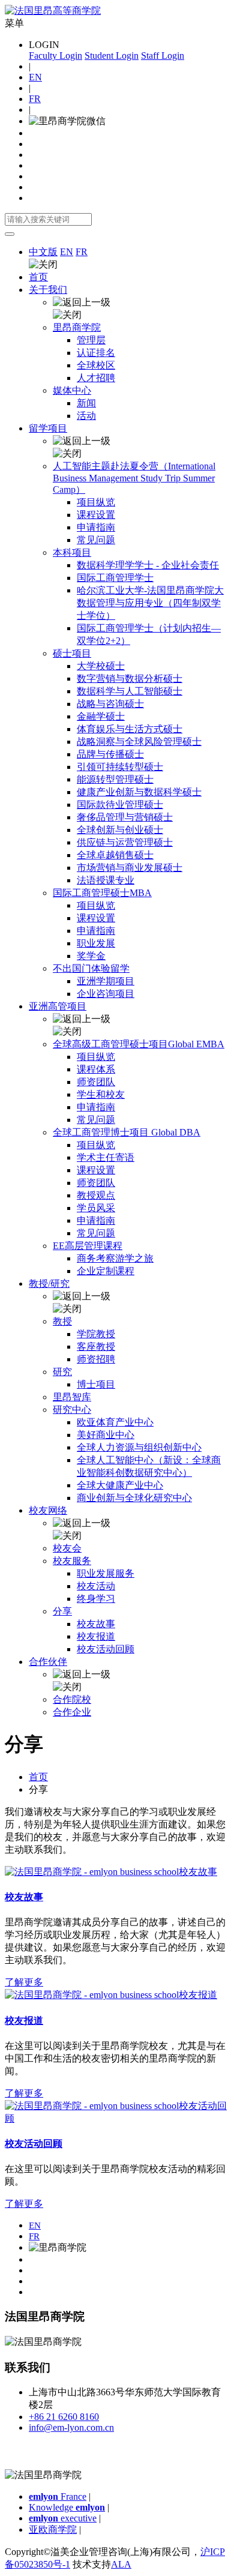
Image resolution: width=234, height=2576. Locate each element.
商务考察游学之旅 (115, 1258)
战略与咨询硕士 (110, 704)
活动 (86, 416)
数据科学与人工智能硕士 (130, 691)
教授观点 (96, 1195)
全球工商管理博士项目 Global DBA (127, 1132)
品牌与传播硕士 (110, 754)
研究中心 (72, 1410)
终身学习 (96, 1599)
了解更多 (24, 1982)
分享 (62, 1611)
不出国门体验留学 (91, 968)
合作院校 (72, 1699)
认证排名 (96, 353)
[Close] (10, 234)
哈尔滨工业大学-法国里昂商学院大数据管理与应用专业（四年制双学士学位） (150, 603)
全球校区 (96, 365)
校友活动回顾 (106, 1649)
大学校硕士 (101, 666)
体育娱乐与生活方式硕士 (130, 729)
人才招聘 (96, 378)
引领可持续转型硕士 (120, 767)
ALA (121, 2564)
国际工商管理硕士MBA (102, 893)
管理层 (91, 340)
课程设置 (96, 515)
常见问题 (96, 540)
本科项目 (72, 552)
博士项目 (96, 1384)
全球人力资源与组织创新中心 (139, 1447)
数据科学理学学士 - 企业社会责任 (148, 565)
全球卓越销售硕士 (115, 855)
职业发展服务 (106, 1573)
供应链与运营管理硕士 (125, 842)
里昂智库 (72, 1397)
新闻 (86, 403)
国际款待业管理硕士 (120, 805)
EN (35, 77)
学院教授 (96, 1334)
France (58, 2496)
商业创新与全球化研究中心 (134, 1498)
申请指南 (96, 527)
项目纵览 (96, 502)
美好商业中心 (106, 1435)
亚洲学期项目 (106, 981)
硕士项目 (72, 653)
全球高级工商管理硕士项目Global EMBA (139, 1044)
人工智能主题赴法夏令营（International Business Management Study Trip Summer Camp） (134, 478)
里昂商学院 (77, 327)
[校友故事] (111, 1872)
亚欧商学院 (53, 2529)
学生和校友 (101, 1094)
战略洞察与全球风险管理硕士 (139, 742)
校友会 (67, 1548)
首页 (38, 277)
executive (63, 2518)
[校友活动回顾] (117, 2118)
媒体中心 (72, 390)
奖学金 (91, 956)
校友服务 (72, 1561)
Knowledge (67, 2507)
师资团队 (96, 1082)
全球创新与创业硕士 (120, 830)
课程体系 (96, 1069)
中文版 (43, 252)
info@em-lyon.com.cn (71, 2427)
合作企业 (72, 1712)
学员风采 (96, 1208)
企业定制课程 (106, 1271)
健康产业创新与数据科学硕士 (139, 792)
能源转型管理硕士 (115, 779)
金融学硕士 (101, 716)
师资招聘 (96, 1359)
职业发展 (96, 943)
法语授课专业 (106, 880)
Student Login (112, 56)
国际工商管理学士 (115, 578)
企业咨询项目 (106, 994)
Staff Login (163, 56)
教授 (62, 1321)
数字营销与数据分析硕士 (130, 679)
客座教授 (96, 1347)
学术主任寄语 (106, 1157)
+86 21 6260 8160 (64, 2417)
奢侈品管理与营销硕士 (125, 817)
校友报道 (96, 1636)
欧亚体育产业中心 (115, 1422)
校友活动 (96, 1586)
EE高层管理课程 (88, 1246)
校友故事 (96, 1624)
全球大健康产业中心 (120, 1485)
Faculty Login (55, 56)
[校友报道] (111, 1995)
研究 (62, 1372)
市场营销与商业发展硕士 (130, 868)
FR (35, 99)
